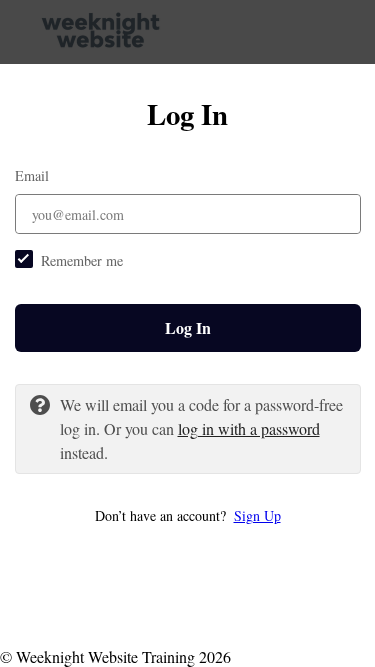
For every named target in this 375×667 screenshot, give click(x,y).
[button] (188, 515)
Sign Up (257, 515)
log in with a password (249, 428)
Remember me (82, 260)
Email (32, 175)
